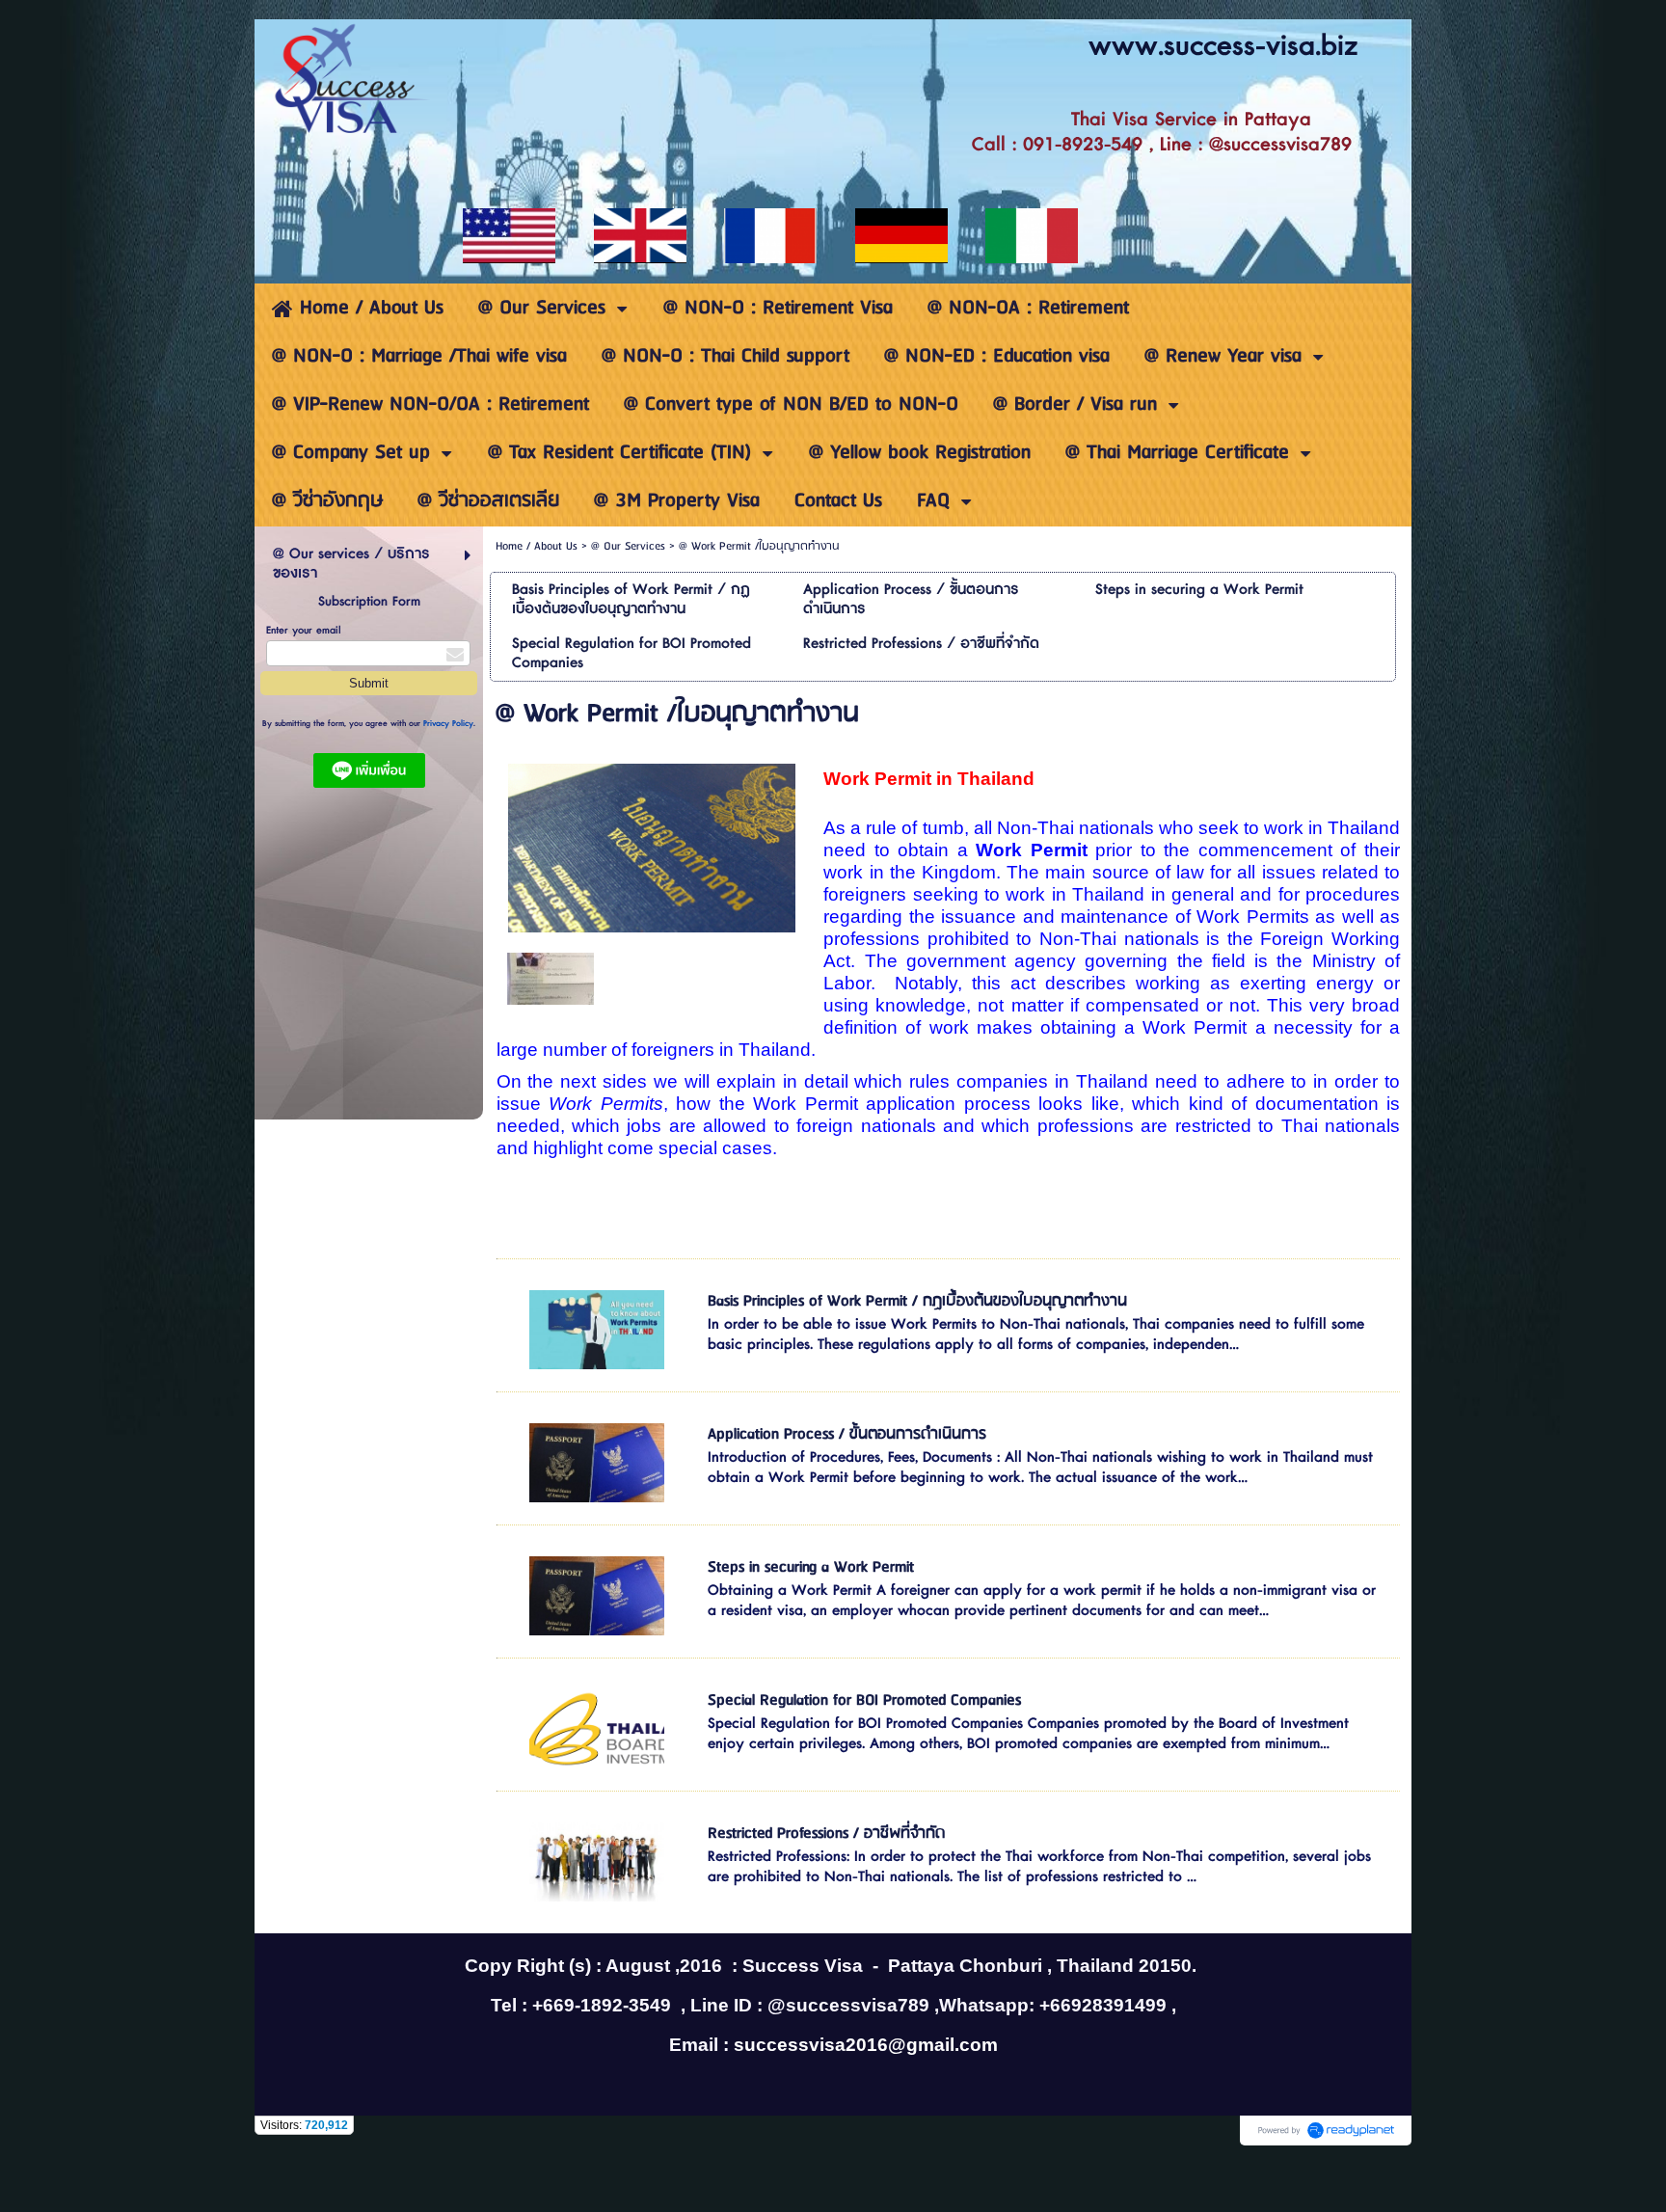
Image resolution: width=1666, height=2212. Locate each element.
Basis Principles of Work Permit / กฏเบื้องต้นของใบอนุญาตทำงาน (917, 1301)
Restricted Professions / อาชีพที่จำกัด (826, 1834)
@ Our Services (628, 546)
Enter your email (304, 630)
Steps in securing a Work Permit (811, 1567)
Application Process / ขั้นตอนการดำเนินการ (847, 1434)
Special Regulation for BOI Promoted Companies (864, 1700)
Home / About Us (537, 546)
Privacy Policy (448, 724)
